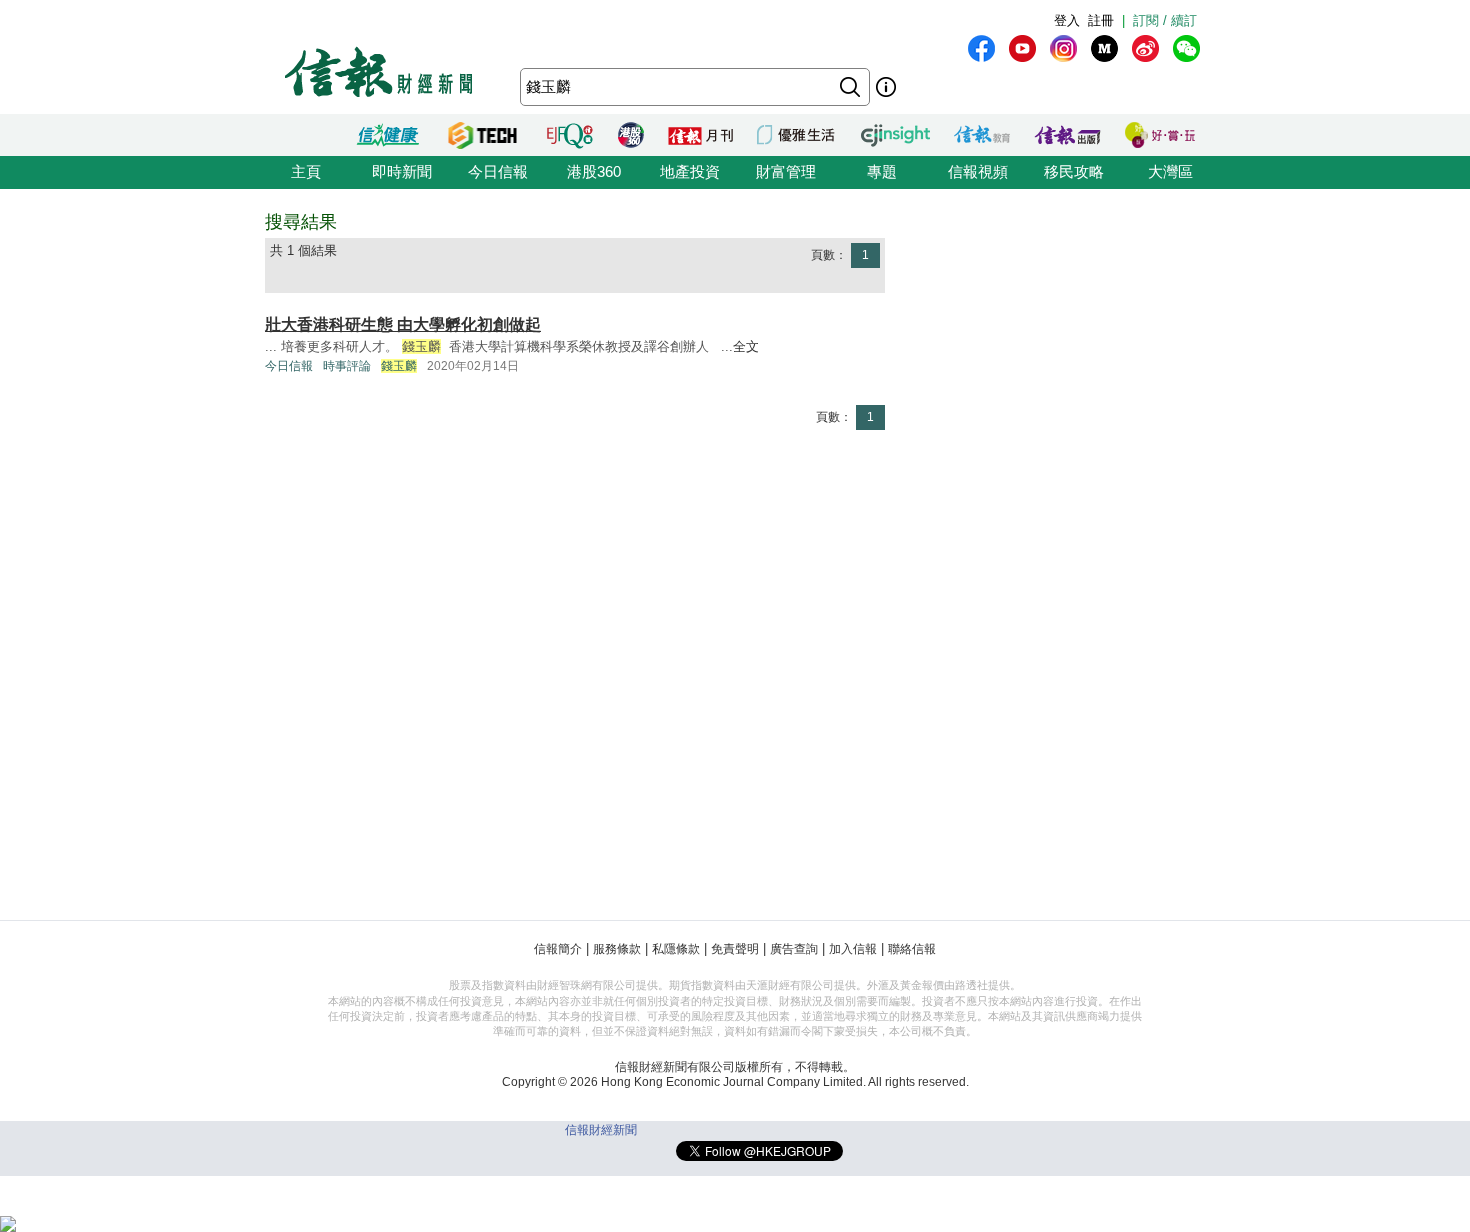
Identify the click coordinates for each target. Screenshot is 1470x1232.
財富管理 (786, 171)
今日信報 (498, 171)
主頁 (306, 171)
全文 (746, 346)
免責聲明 (735, 949)
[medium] (1104, 48)
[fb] (981, 48)
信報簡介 (558, 949)
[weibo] (1145, 48)
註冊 (1101, 20)
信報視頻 (978, 171)
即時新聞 (402, 171)
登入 (1067, 20)
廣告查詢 (794, 949)
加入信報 (853, 949)
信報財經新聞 (601, 1130)
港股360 (594, 171)
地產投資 (690, 171)
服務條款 (617, 949)
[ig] (1063, 48)
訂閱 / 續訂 (1165, 20)
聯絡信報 (912, 949)
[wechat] (1186, 48)
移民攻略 (1074, 171)
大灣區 (1170, 171)
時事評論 (347, 366)
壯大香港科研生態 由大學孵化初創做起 (403, 324)
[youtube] (1022, 48)
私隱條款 (676, 949)
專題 (882, 171)
